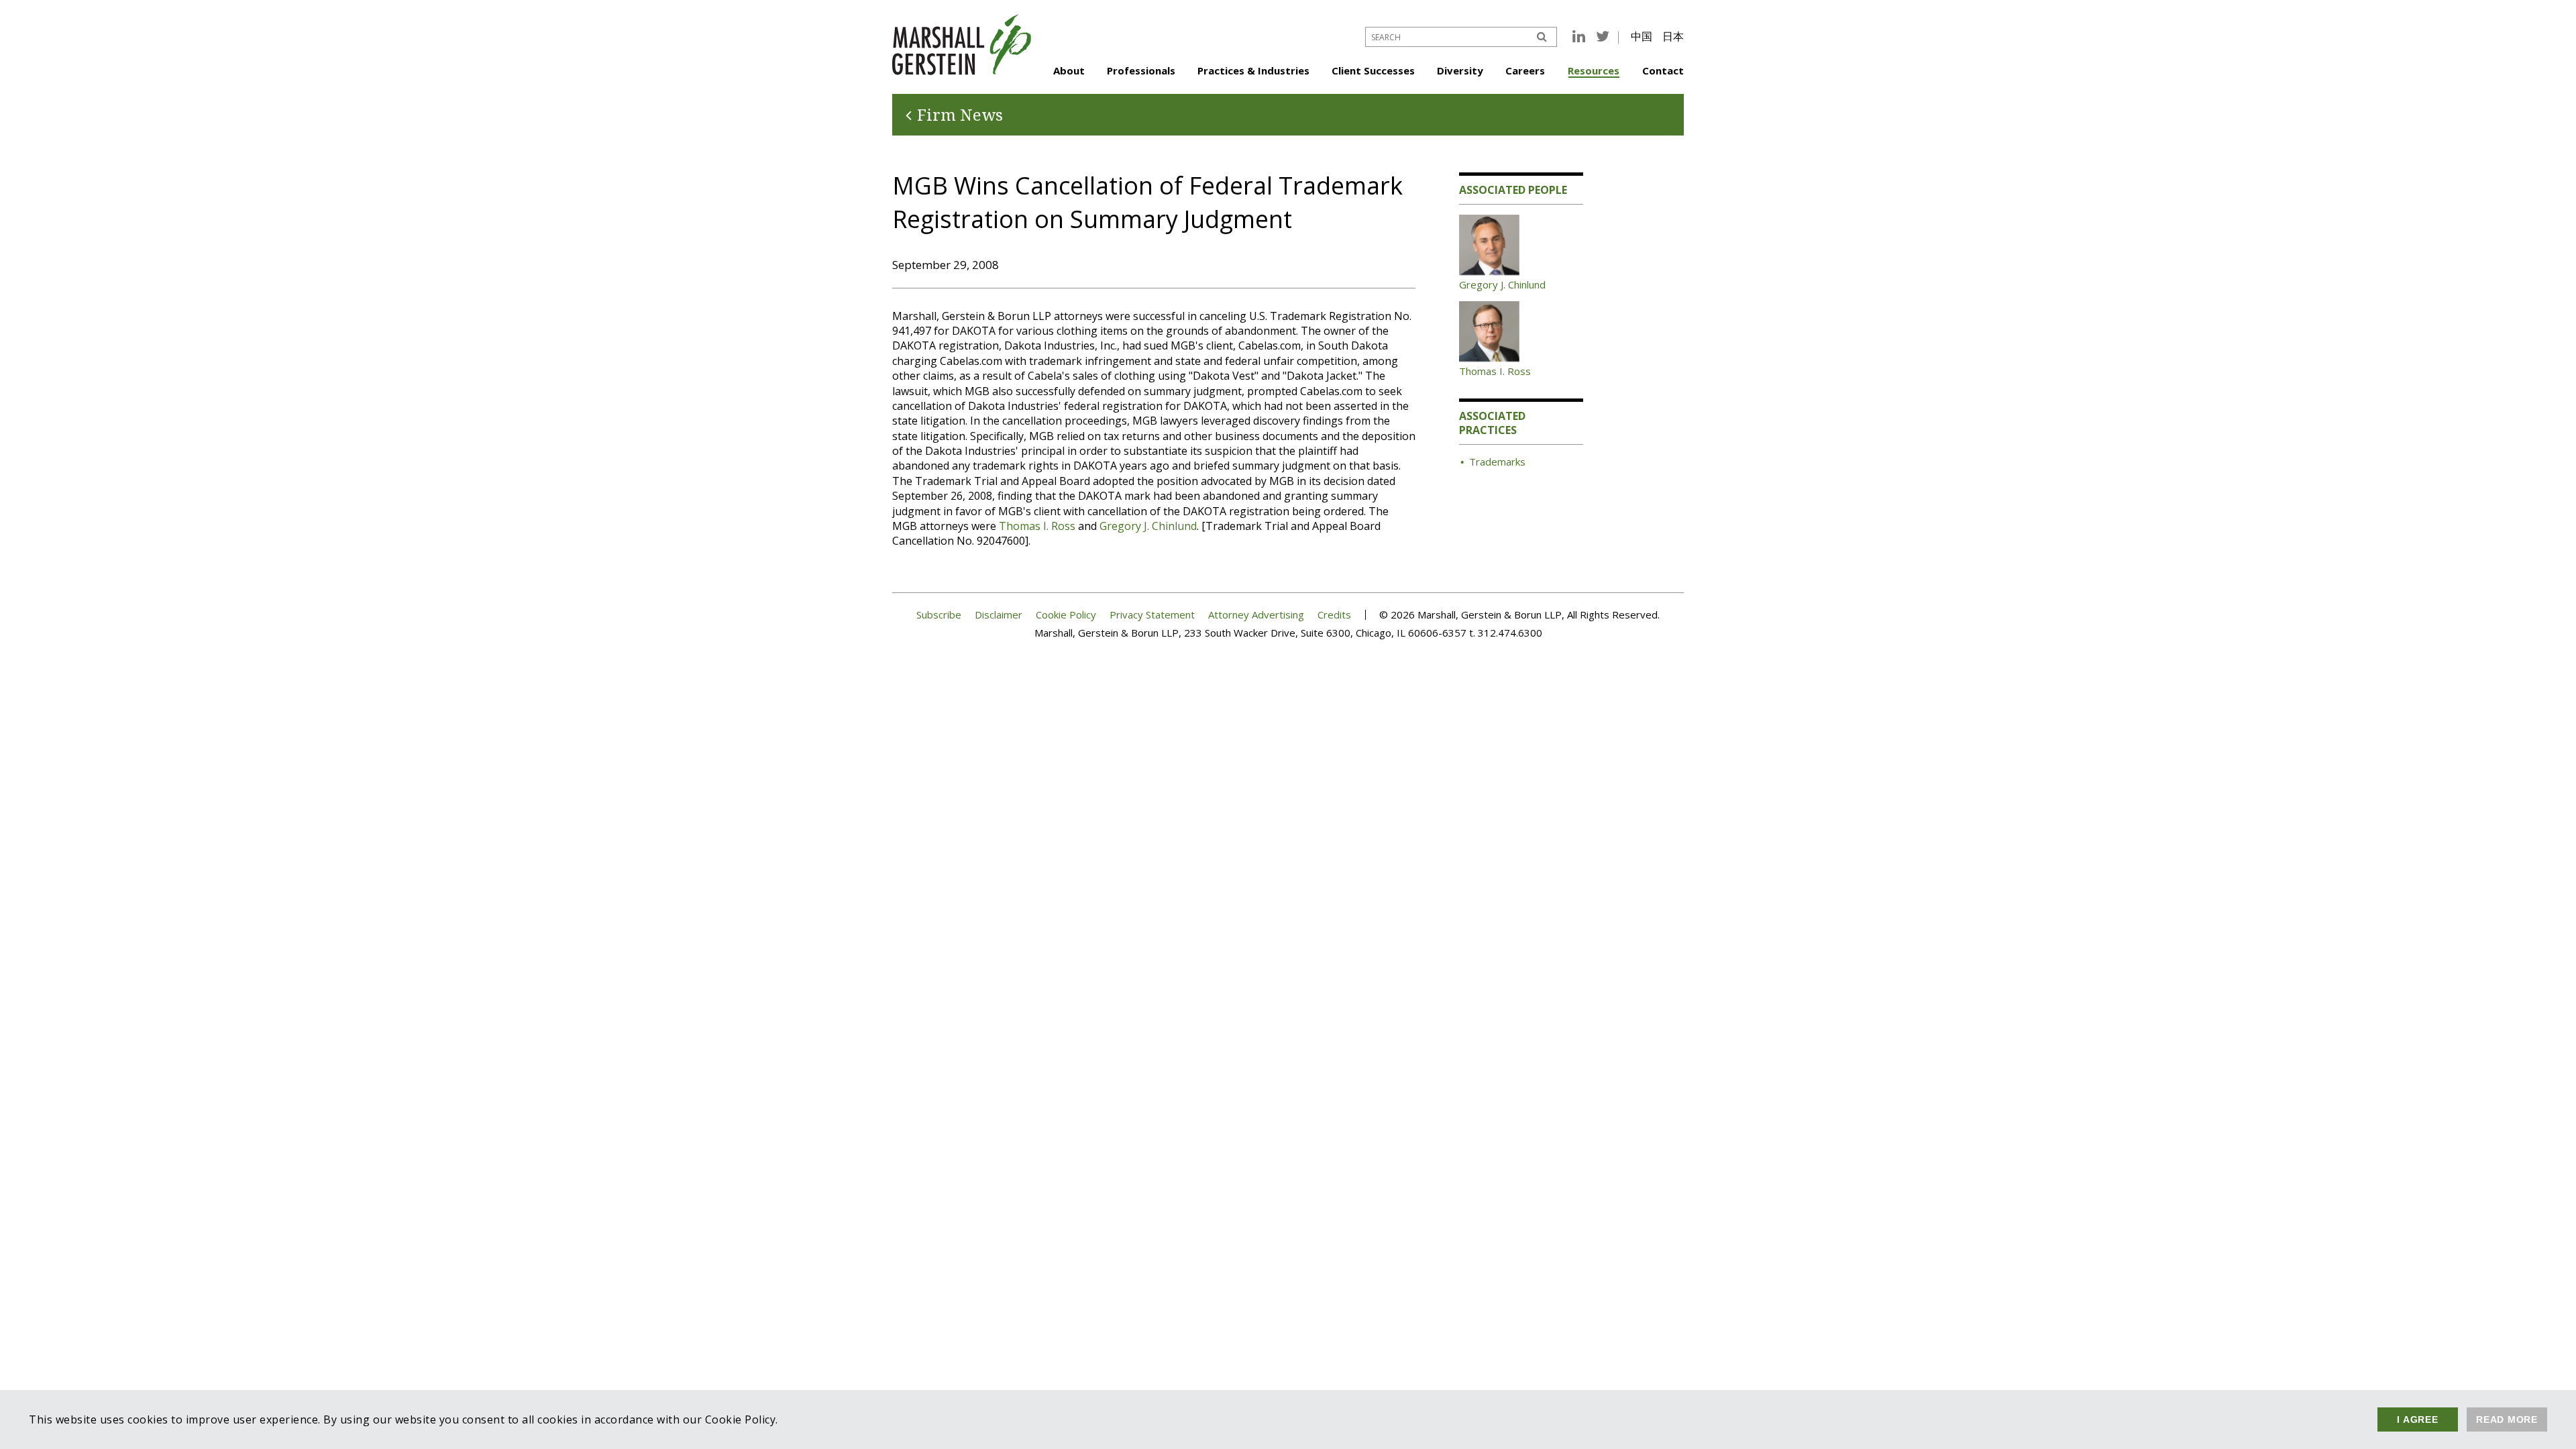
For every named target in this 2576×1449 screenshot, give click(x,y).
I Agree (2417, 1419)
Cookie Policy (1066, 615)
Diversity (1460, 70)
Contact (1663, 70)
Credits (1334, 615)
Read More (2507, 1419)
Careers (1525, 70)
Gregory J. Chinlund (1148, 526)
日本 (1673, 36)
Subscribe (939, 615)
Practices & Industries (1253, 70)
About (1069, 70)
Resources (1594, 70)
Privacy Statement (1152, 615)
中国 (1642, 36)
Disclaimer (999, 615)
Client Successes (1373, 70)
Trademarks (1497, 462)
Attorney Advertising (1256, 615)
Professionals (1141, 70)
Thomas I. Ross (1037, 526)
